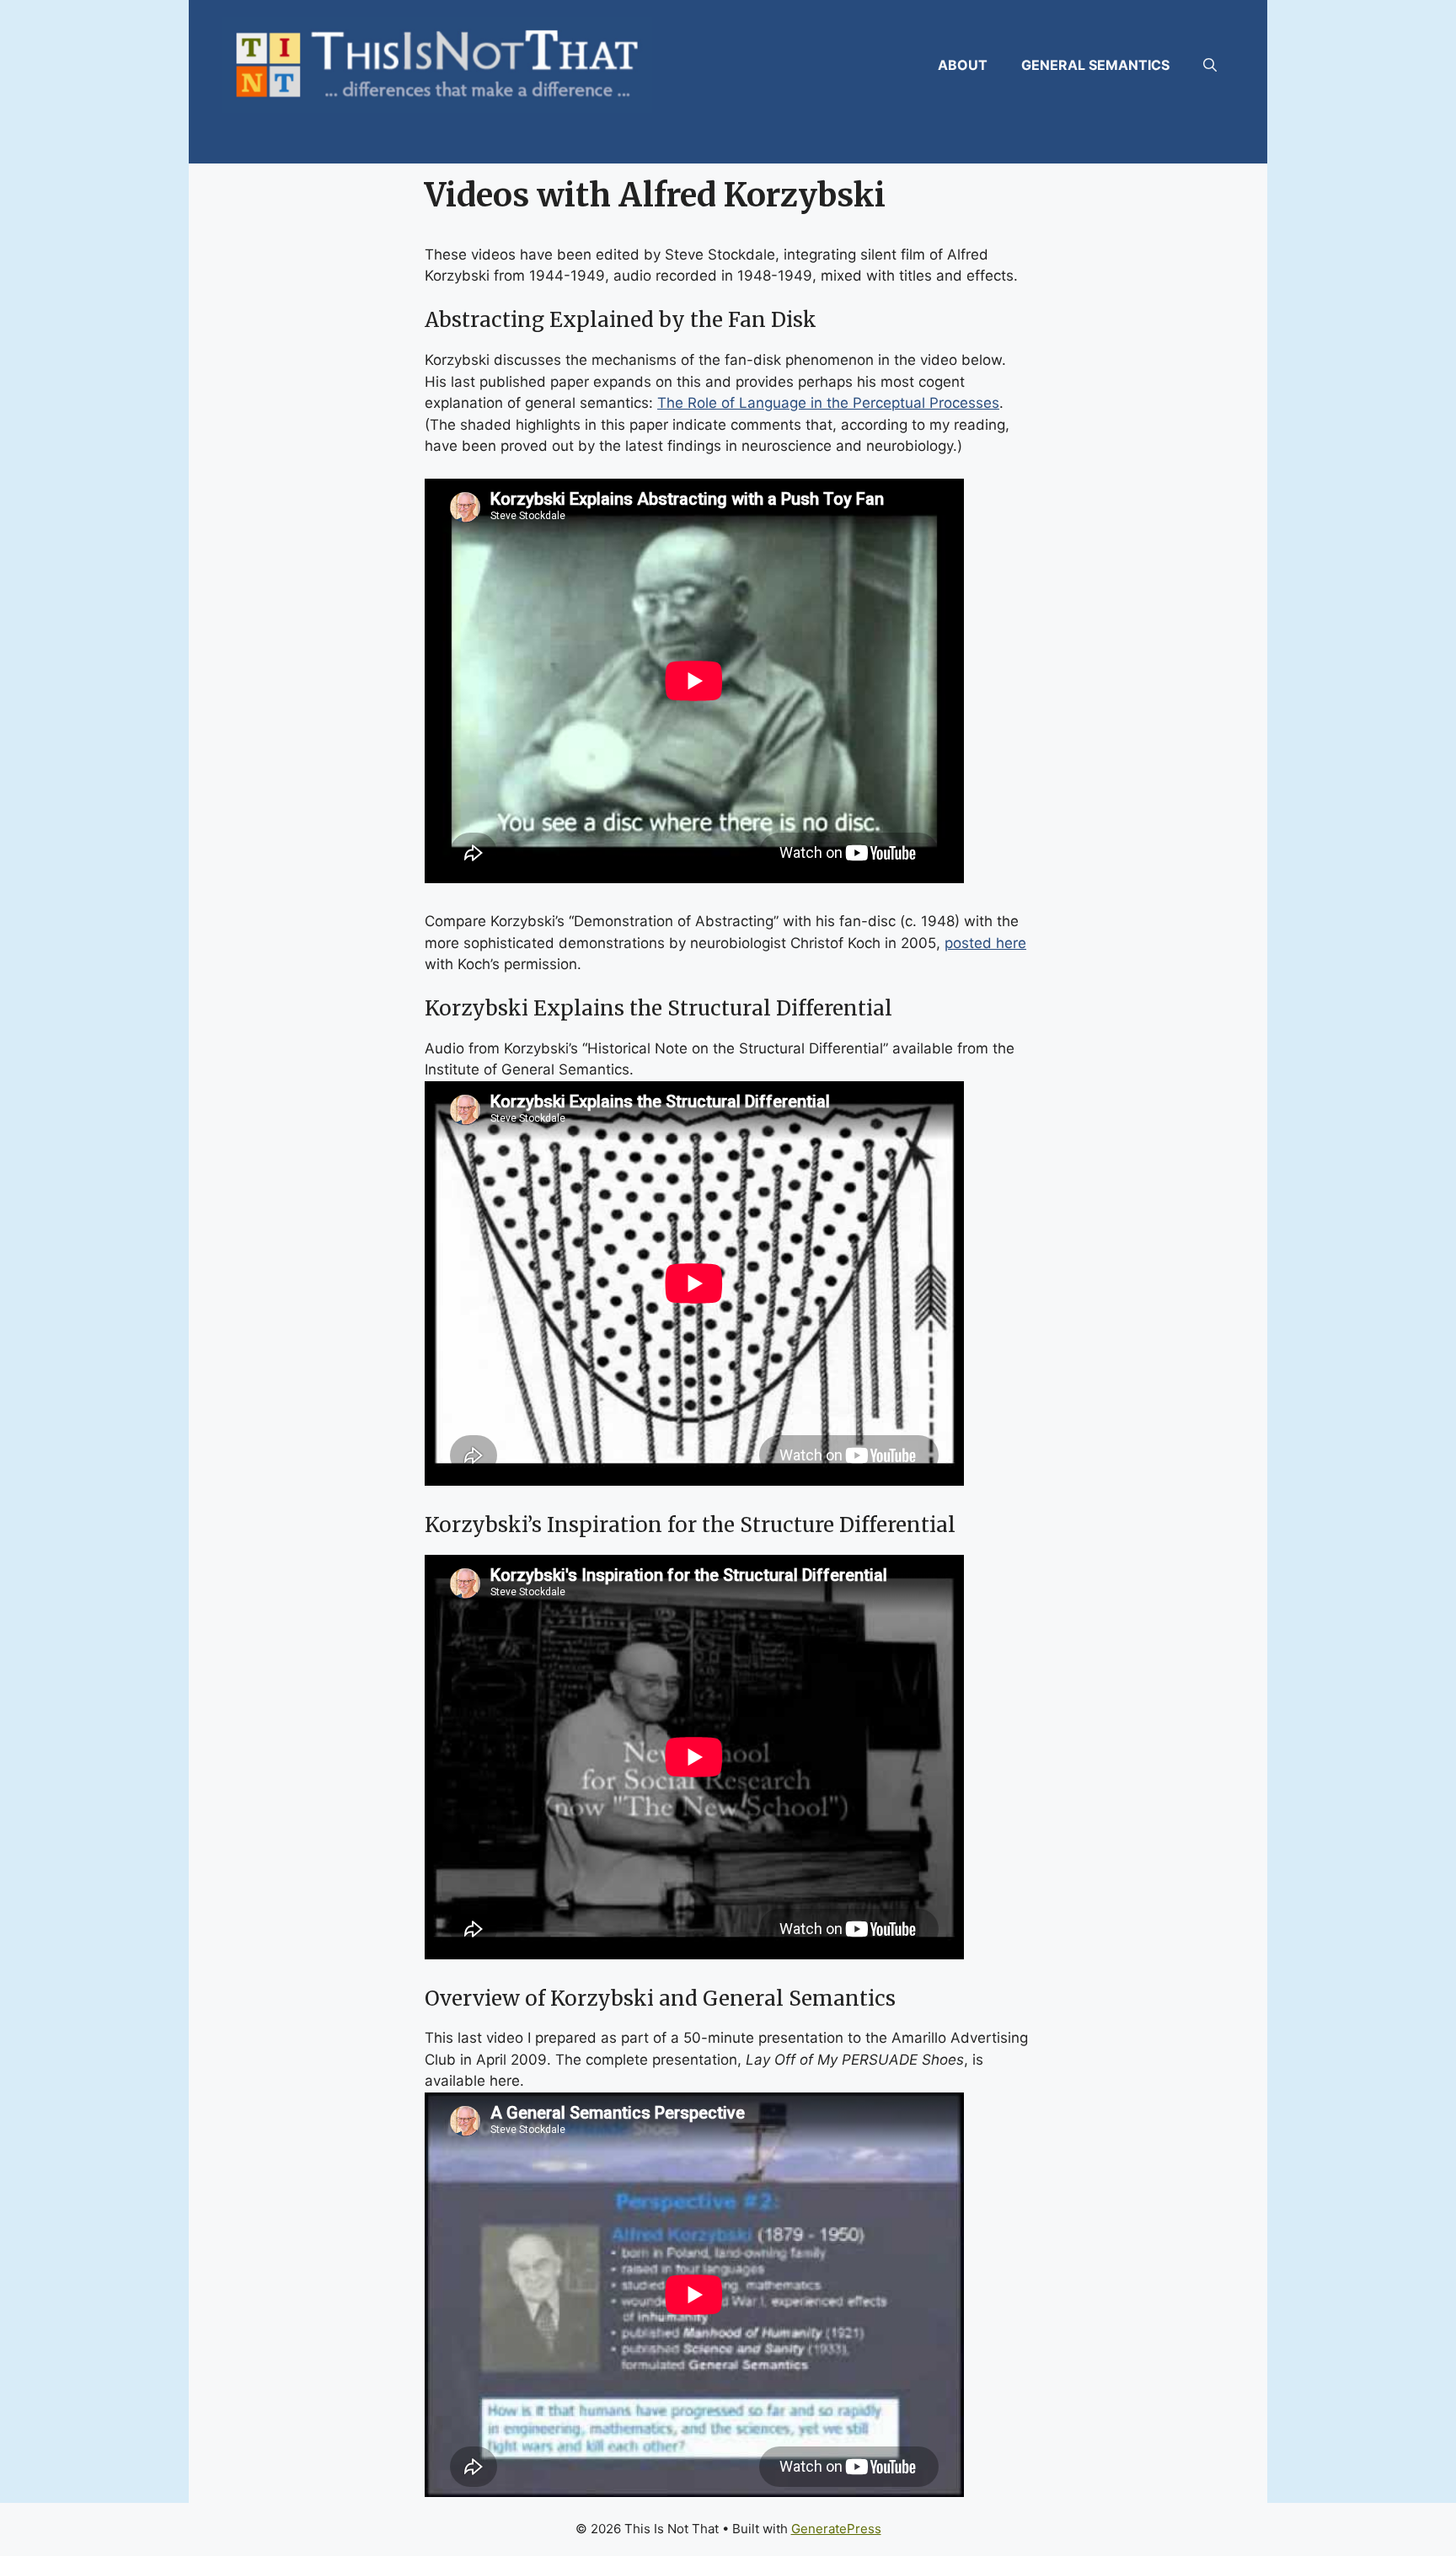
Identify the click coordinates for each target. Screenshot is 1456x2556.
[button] (1210, 65)
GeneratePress (836, 2529)
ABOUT (963, 65)
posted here (985, 943)
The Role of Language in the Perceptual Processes (828, 403)
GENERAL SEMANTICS (1095, 65)
